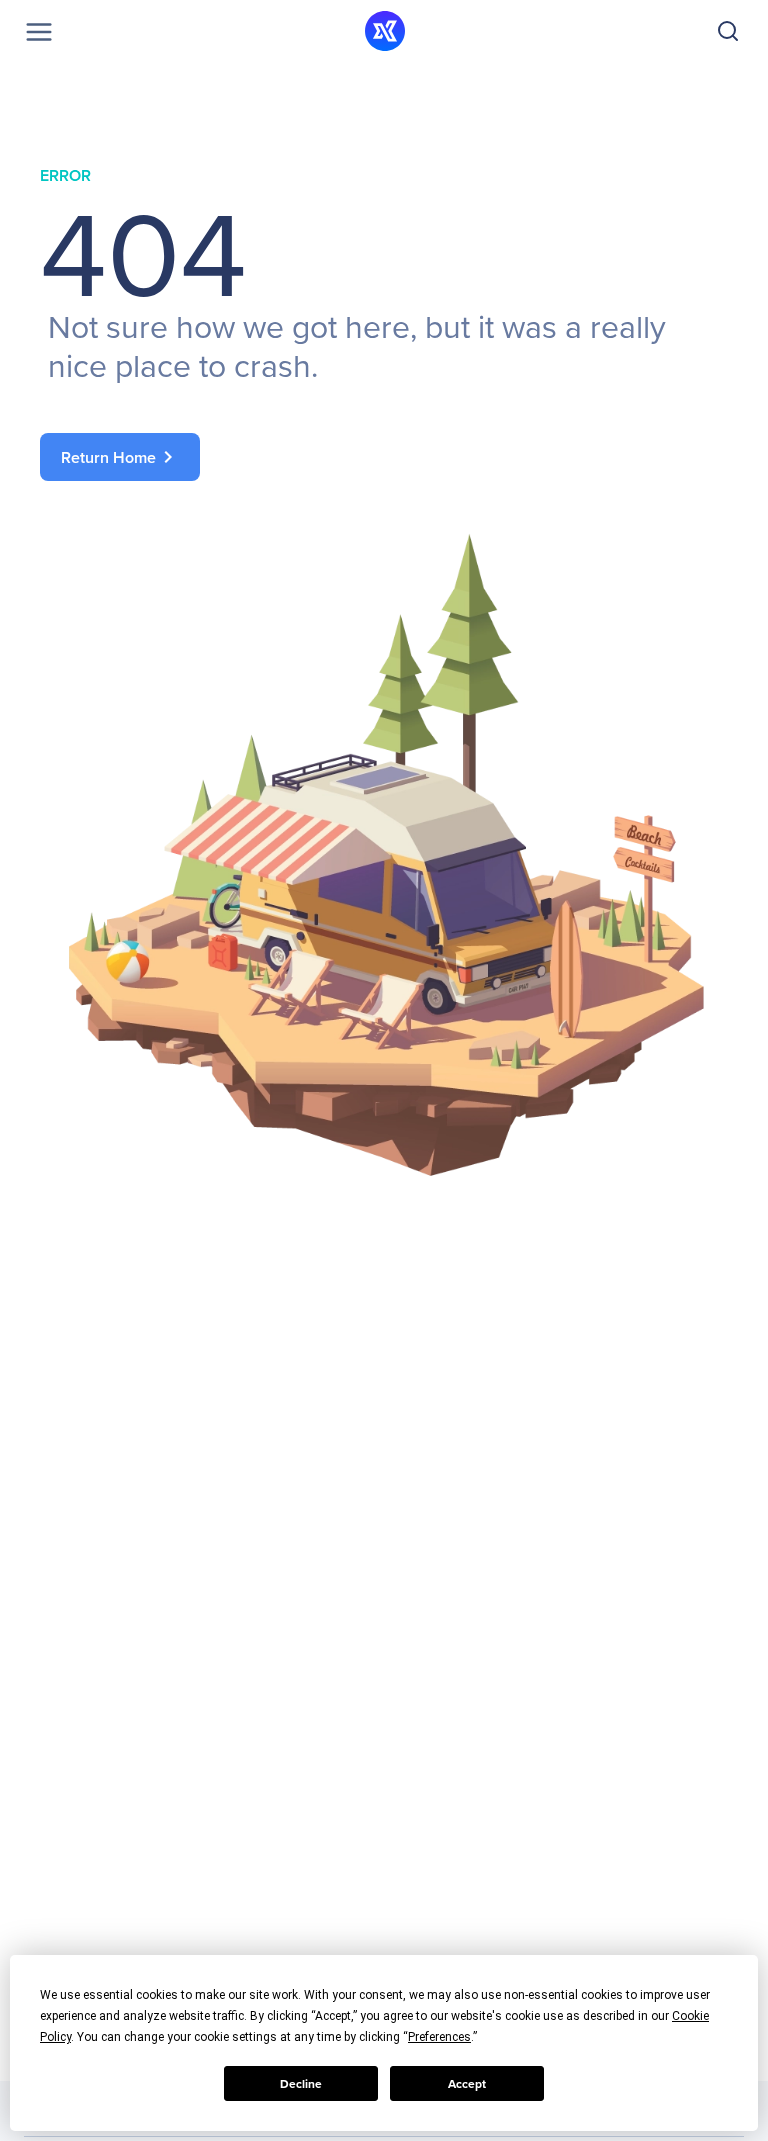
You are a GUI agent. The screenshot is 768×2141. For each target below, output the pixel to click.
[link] (384, 457)
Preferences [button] (439, 2037)
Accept (467, 2084)
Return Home (120, 457)
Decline (301, 2084)
